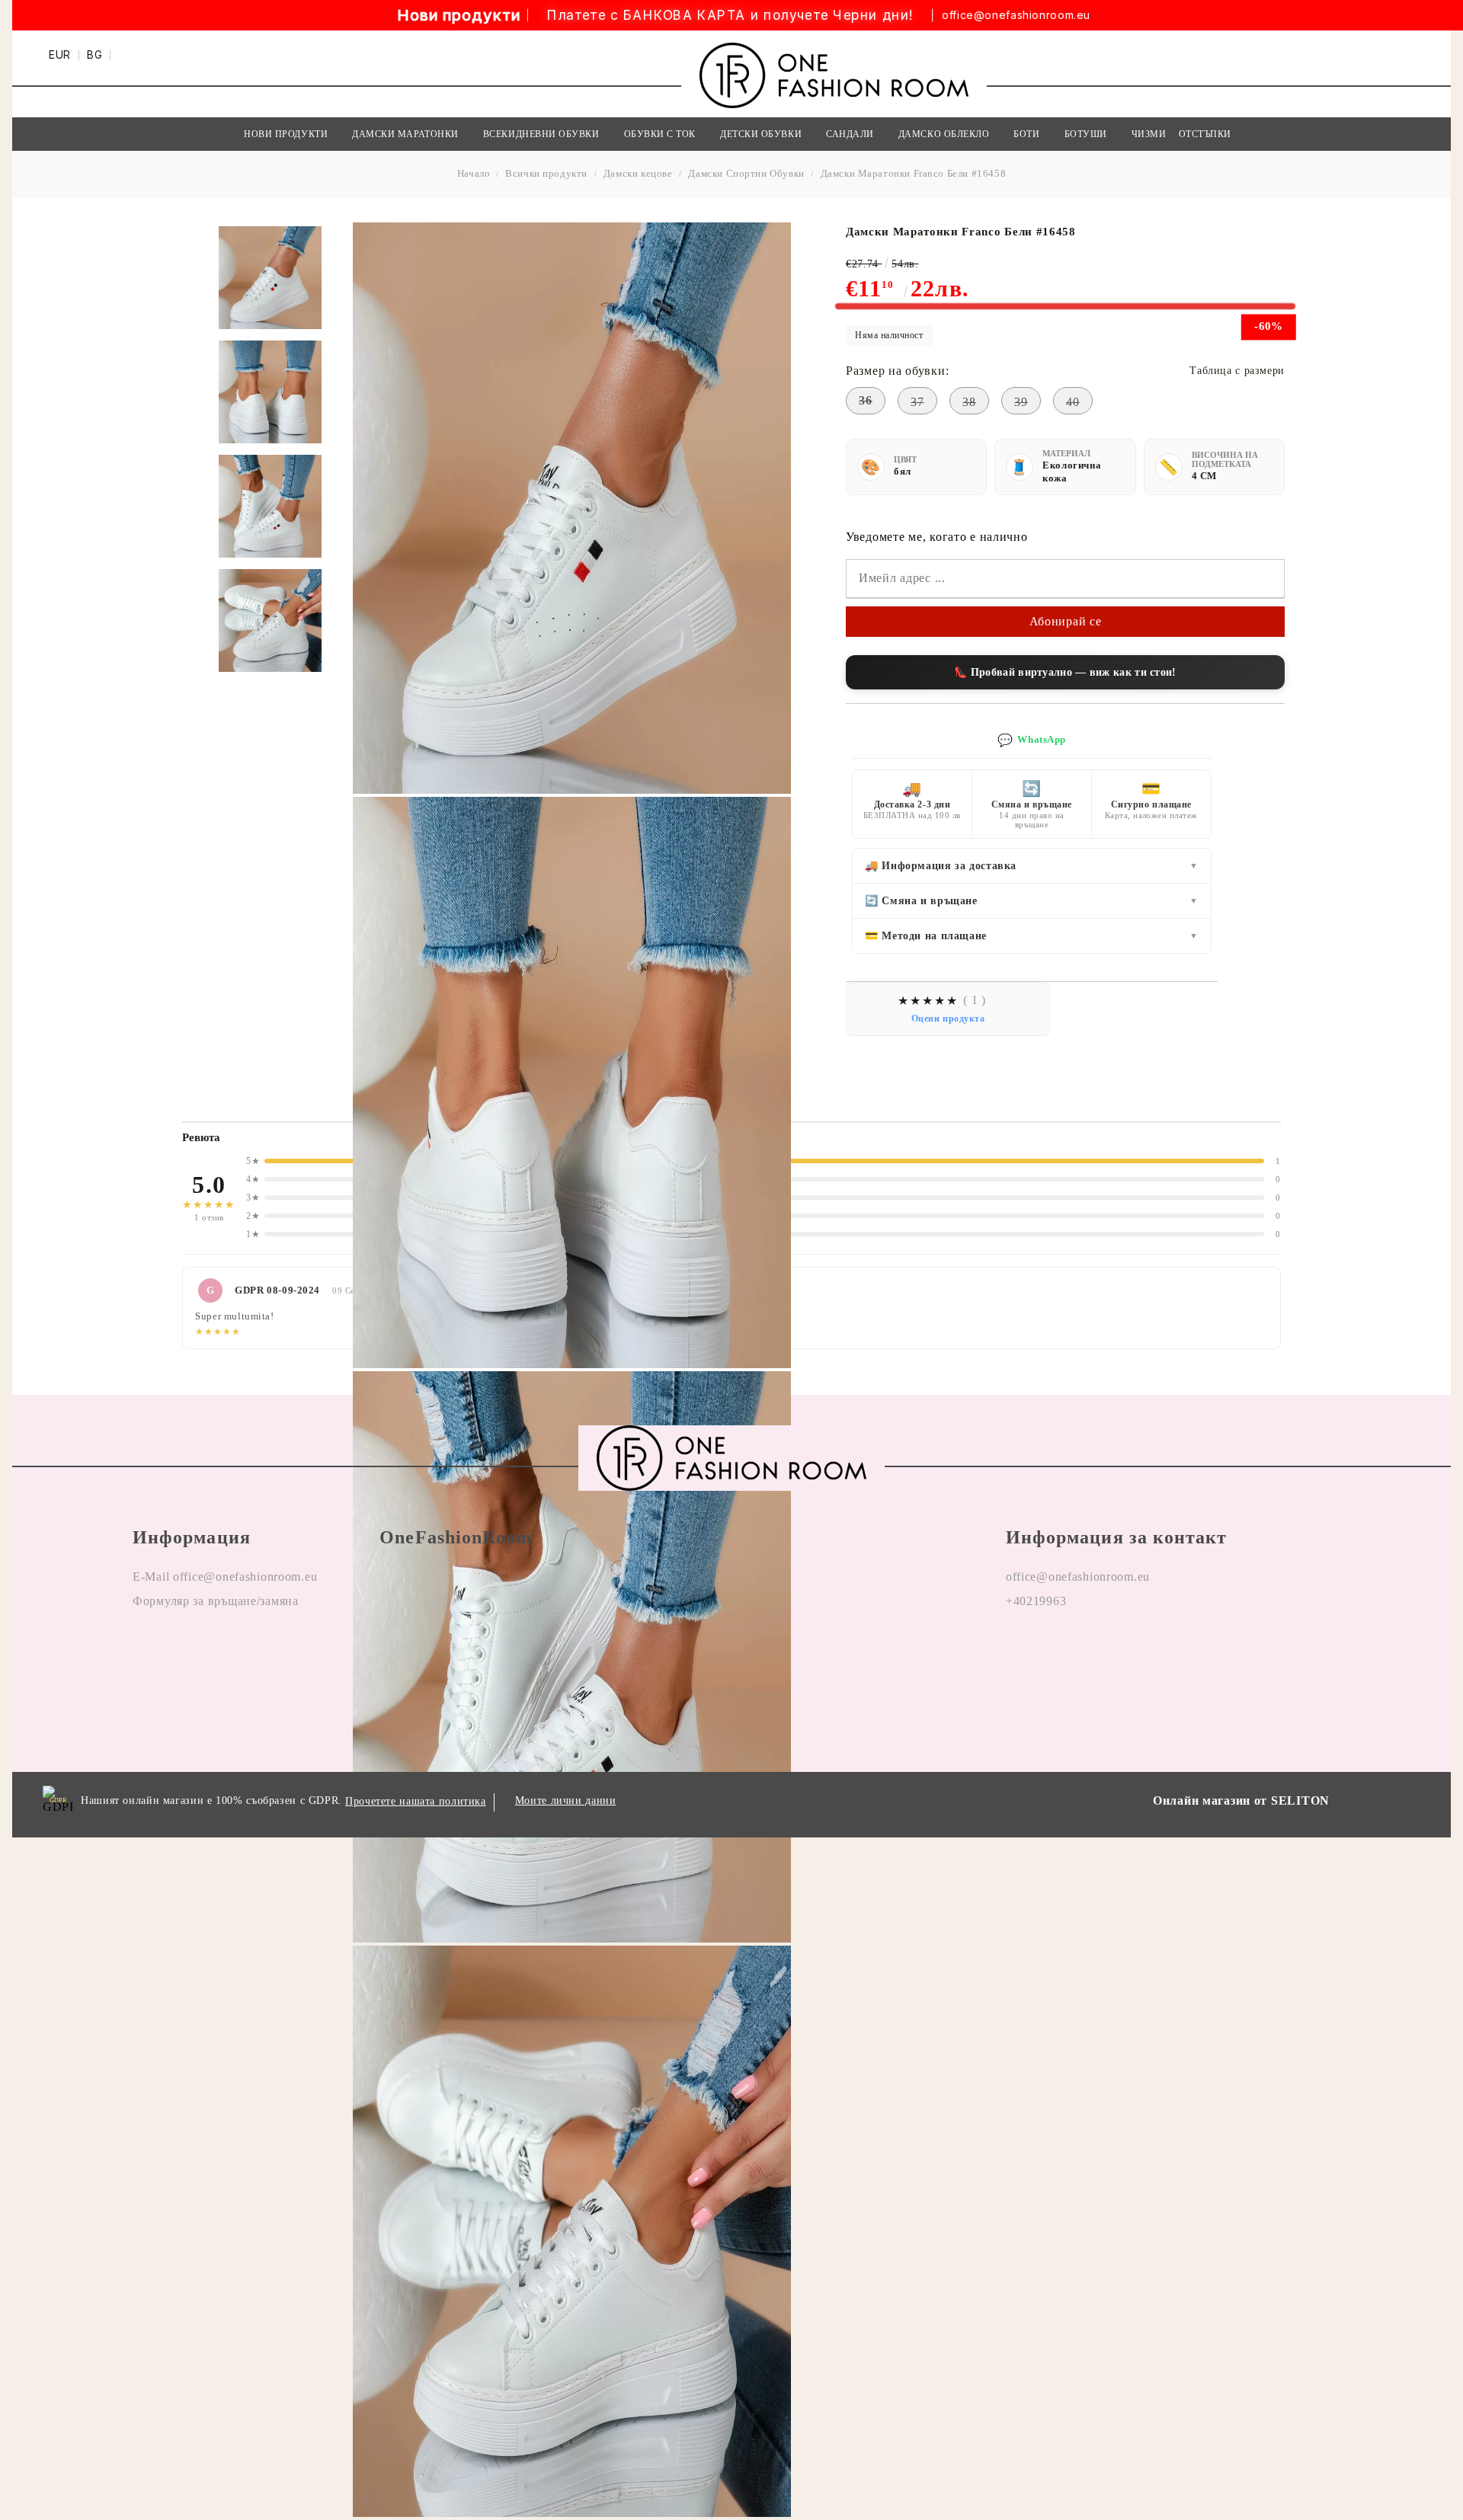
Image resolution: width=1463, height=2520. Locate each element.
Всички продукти (546, 173)
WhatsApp (1032, 740)
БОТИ (1026, 134)
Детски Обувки (761, 134)
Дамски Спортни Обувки (746, 173)
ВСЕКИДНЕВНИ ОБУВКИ (541, 134)
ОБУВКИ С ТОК (660, 134)
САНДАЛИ (850, 134)
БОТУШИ (1086, 134)
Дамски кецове (638, 173)
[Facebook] (1018, 1650)
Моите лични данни (566, 1800)
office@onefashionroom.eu (1016, 15)
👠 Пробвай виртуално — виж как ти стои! (1065, 672)
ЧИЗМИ (1149, 134)
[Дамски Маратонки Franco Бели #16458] (270, 278)
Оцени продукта (948, 1019)
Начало (474, 173)
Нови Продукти (286, 134)
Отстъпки (1205, 134)
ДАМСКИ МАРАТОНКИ (405, 134)
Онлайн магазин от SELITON (1241, 1800)
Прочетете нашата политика (416, 1801)
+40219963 (1036, 1601)
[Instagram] (1061, 1650)
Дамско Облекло (944, 134)
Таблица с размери (1237, 371)
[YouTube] (1106, 1650)
